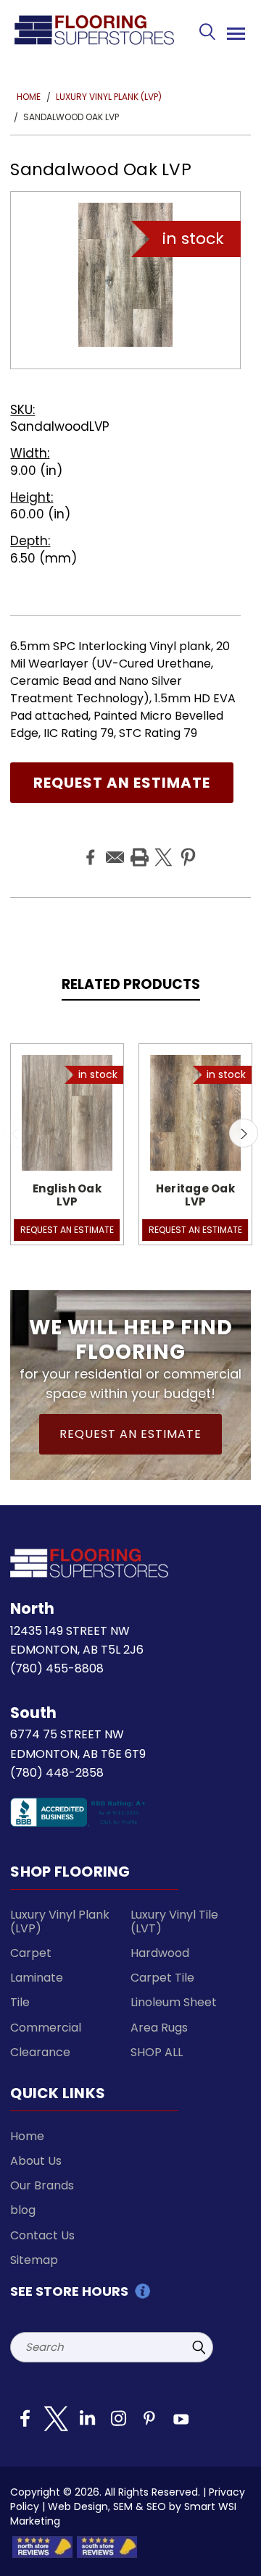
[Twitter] (162, 846)
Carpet (31, 1953)
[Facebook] (88, 846)
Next (244, 1133)
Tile (20, 2002)
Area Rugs (159, 2028)
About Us (36, 2161)
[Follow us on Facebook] (25, 2424)
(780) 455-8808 (57, 1668)
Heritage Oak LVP (195, 1195)
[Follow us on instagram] (118, 2424)
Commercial (46, 2028)
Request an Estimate (122, 783)
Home (27, 2136)
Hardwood (160, 1953)
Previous (17, 1133)
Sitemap (34, 2260)
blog (23, 2210)
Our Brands (42, 2185)
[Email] (113, 846)
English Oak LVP (67, 1195)
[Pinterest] (186, 846)
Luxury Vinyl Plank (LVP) (60, 1922)
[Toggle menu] (234, 31)
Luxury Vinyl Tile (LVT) (174, 1922)
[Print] (138, 846)
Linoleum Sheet (174, 2002)
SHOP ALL (157, 2052)
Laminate (37, 1978)
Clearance (40, 2052)
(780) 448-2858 (57, 1773)
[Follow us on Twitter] (56, 2424)
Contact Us (42, 2235)
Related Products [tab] (131, 984)
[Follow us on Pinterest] (149, 2424)
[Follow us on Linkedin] (87, 2424)
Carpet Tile (162, 1978)
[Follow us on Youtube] (181, 2424)
